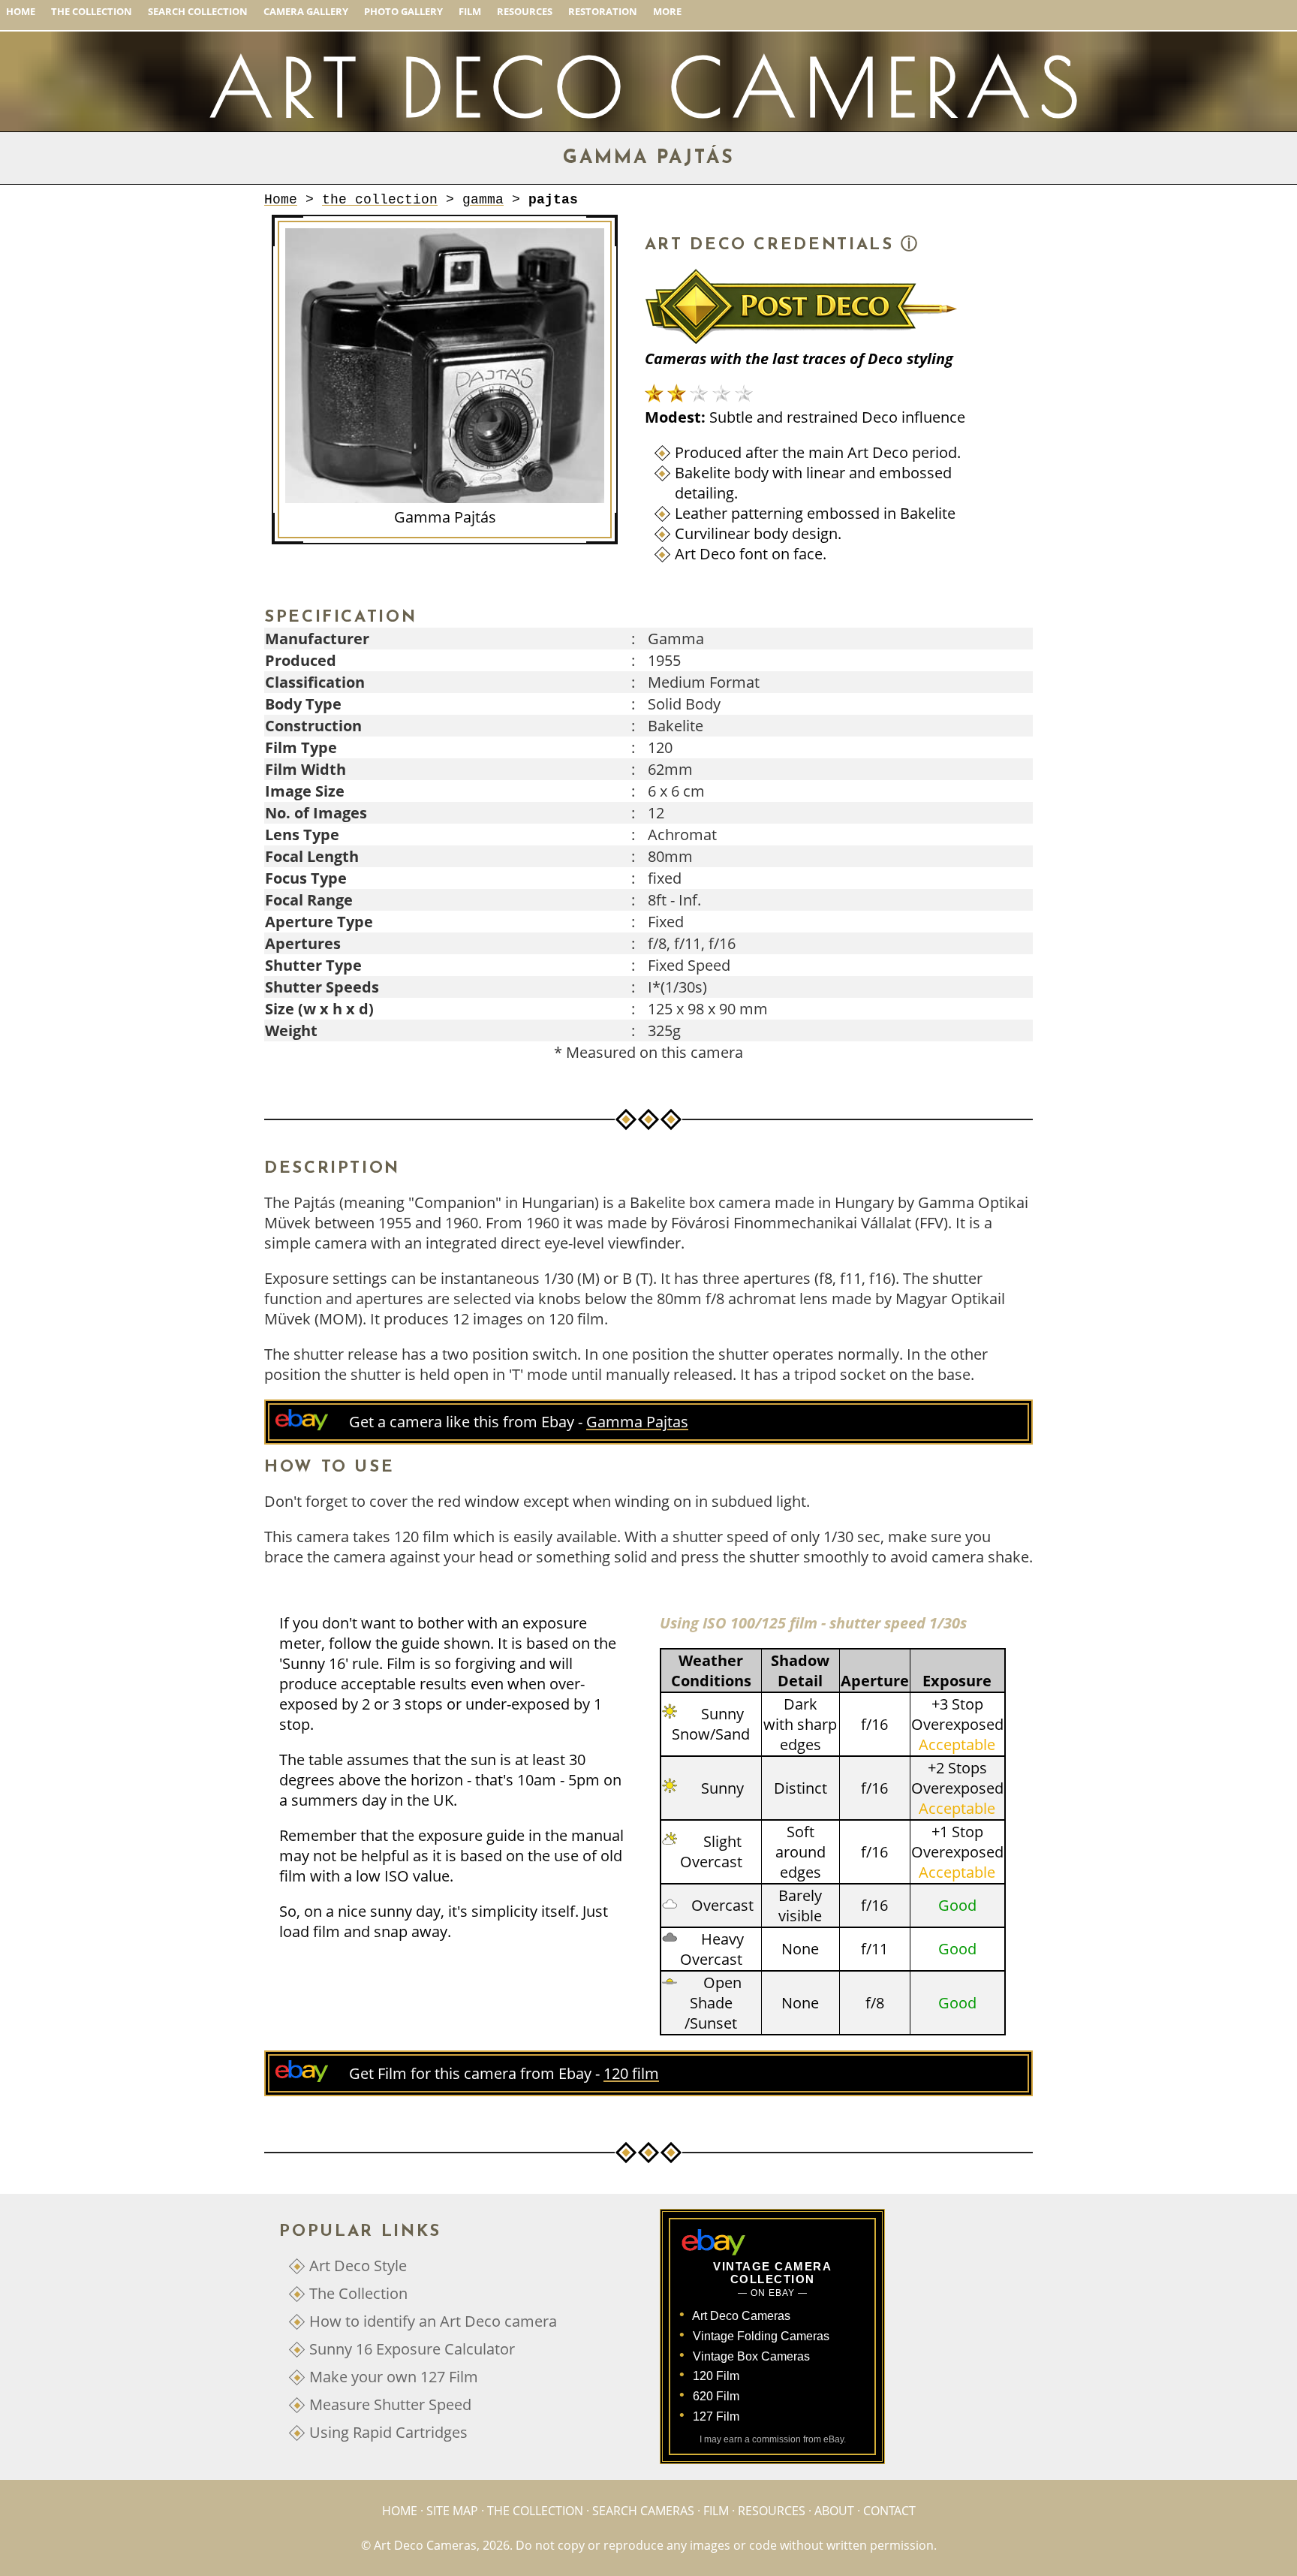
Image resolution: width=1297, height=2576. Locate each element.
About (834, 2511)
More (667, 11)
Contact (889, 2511)
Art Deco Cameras (741, 2316)
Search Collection (198, 11)
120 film (631, 2073)
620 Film (716, 2396)
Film (470, 11)
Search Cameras (643, 2511)
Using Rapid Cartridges (388, 2432)
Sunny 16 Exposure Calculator (412, 2349)
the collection (380, 200)
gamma (483, 200)
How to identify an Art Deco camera (433, 2321)
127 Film (716, 2416)
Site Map (452, 2511)
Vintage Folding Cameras (761, 2336)
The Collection (92, 11)
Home (21, 11)
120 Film (716, 2376)
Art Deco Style (358, 2266)
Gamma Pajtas (637, 1422)
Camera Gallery (306, 11)
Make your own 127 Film (394, 2377)
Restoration (603, 11)
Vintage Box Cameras (751, 2356)
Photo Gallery (403, 11)
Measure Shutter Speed (390, 2404)
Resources (525, 11)
